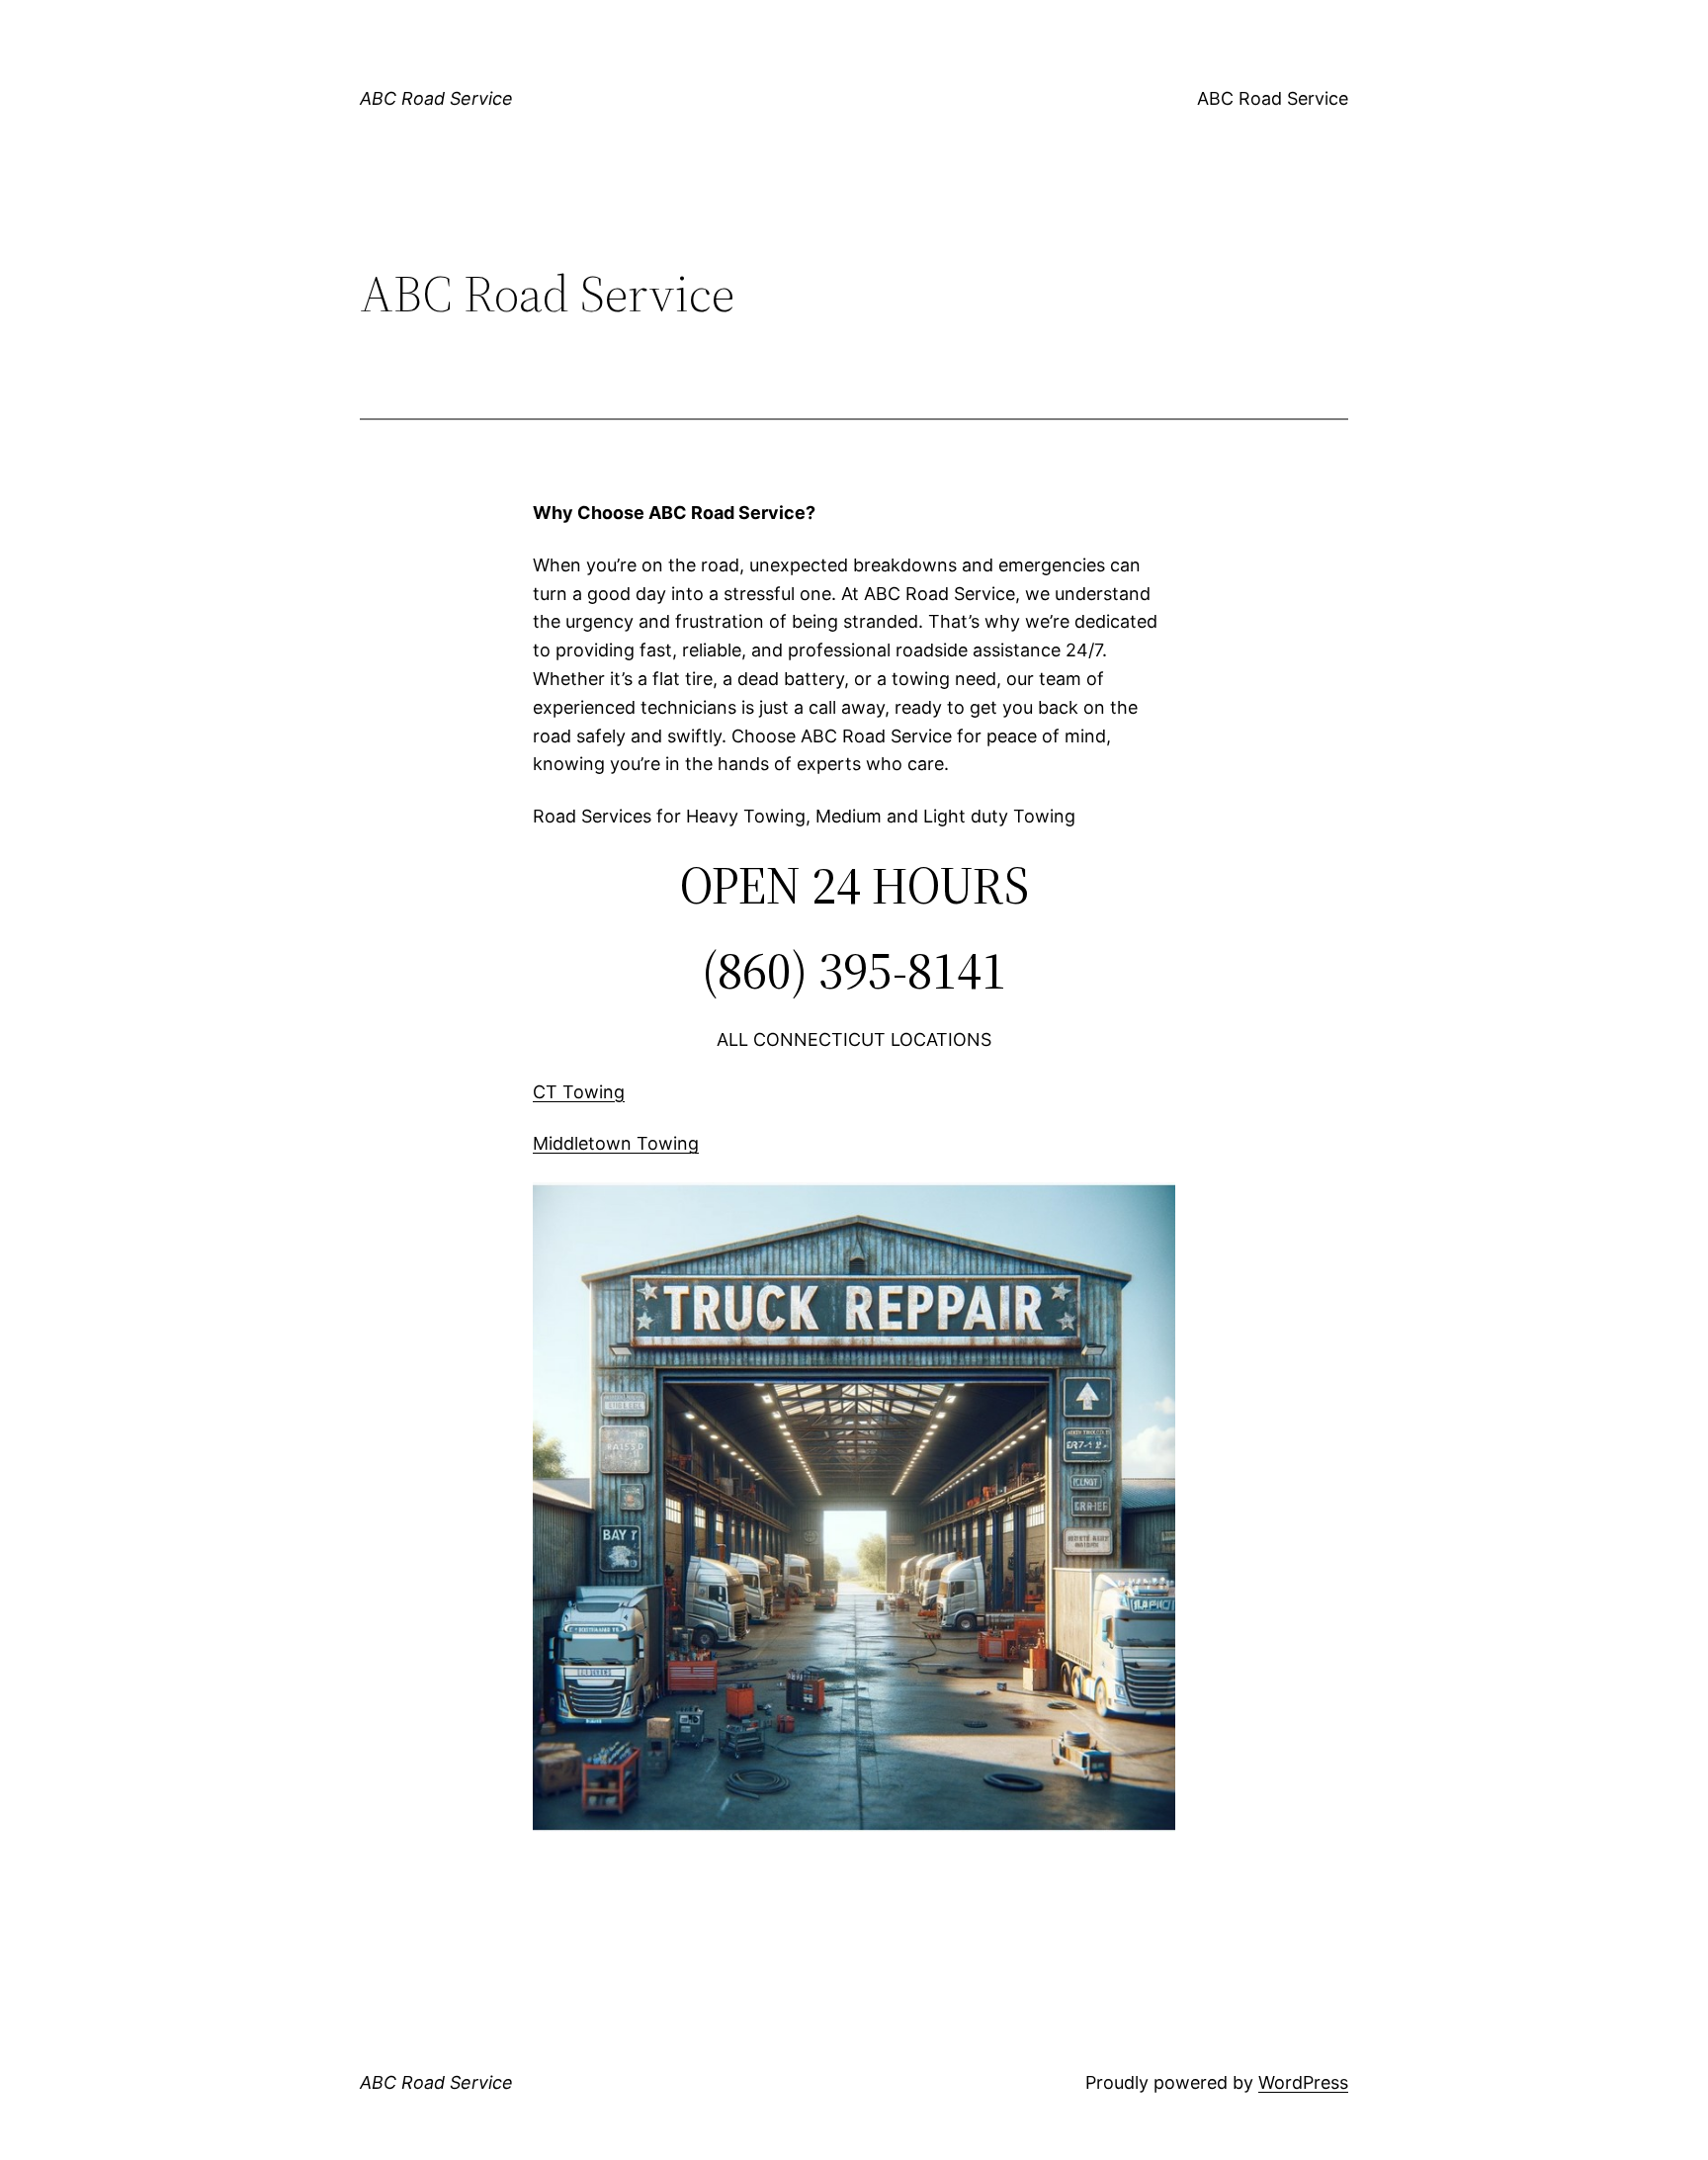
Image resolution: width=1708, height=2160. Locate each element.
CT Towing (579, 1092)
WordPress (1303, 2082)
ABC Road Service (436, 98)
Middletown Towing (616, 1143)
